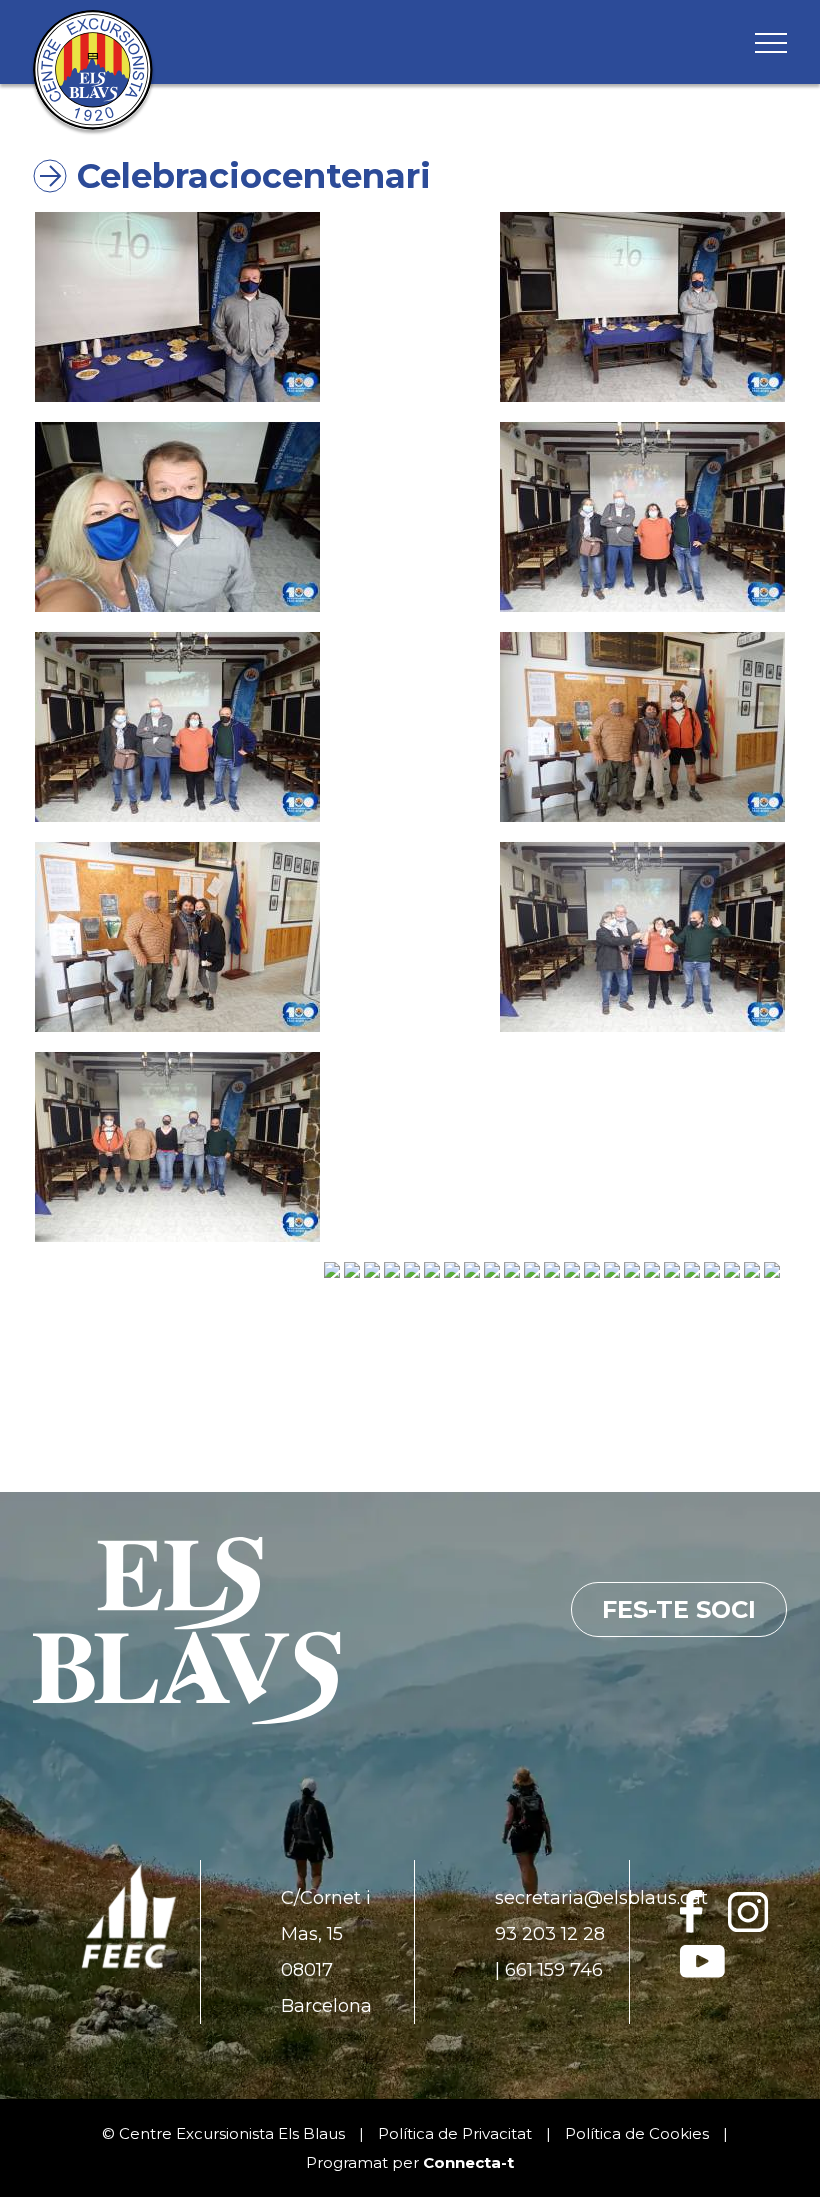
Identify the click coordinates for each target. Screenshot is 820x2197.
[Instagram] (748, 1927)
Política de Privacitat (455, 2133)
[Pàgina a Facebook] (691, 1927)
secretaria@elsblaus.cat (601, 1898)
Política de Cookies (637, 2133)
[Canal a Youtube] (702, 1972)
